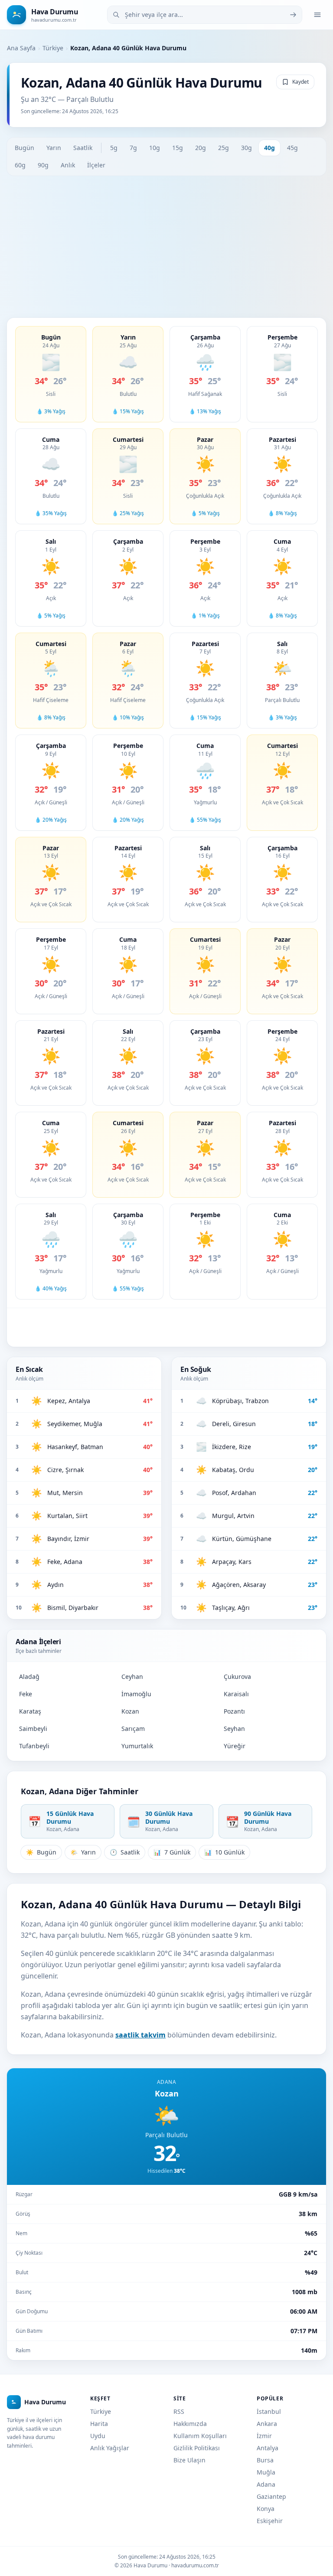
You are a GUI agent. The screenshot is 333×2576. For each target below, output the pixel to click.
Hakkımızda (190, 2424)
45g (292, 148)
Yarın (54, 148)
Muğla (266, 2472)
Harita (99, 2424)
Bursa (265, 2460)
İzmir (264, 2436)
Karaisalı (236, 1694)
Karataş (30, 1711)
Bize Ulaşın (189, 2460)
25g (224, 148)
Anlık (68, 165)
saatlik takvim (140, 2035)
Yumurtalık (137, 1746)
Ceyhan (132, 1677)
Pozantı (234, 1711)
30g (246, 148)
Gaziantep (271, 2496)
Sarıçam (133, 1729)
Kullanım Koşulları (200, 2436)
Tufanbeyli (34, 1746)
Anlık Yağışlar (110, 2448)
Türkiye (53, 48)
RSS (179, 2411)
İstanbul (269, 2411)
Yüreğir (235, 1746)
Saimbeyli (33, 1729)
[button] (51, 374)
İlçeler (96, 165)
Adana (266, 2484)
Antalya (268, 2448)
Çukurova (237, 1677)
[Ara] (293, 15)
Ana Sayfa (21, 48)
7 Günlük (172, 1852)
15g (178, 148)
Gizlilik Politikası (197, 2448)
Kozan (130, 1711)
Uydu (98, 2436)
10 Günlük (224, 1852)
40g (269, 148)
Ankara (267, 2424)
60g (20, 165)
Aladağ (29, 1677)
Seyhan (234, 1729)
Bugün (24, 148)
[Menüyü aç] (317, 15)
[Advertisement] (166, 247)
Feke (26, 1694)
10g (155, 148)
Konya (266, 2509)
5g (114, 148)
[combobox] (205, 15)
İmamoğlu (136, 1694)
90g (43, 165)
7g (133, 148)
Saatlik (83, 148)
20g (201, 148)
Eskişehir (270, 2521)
